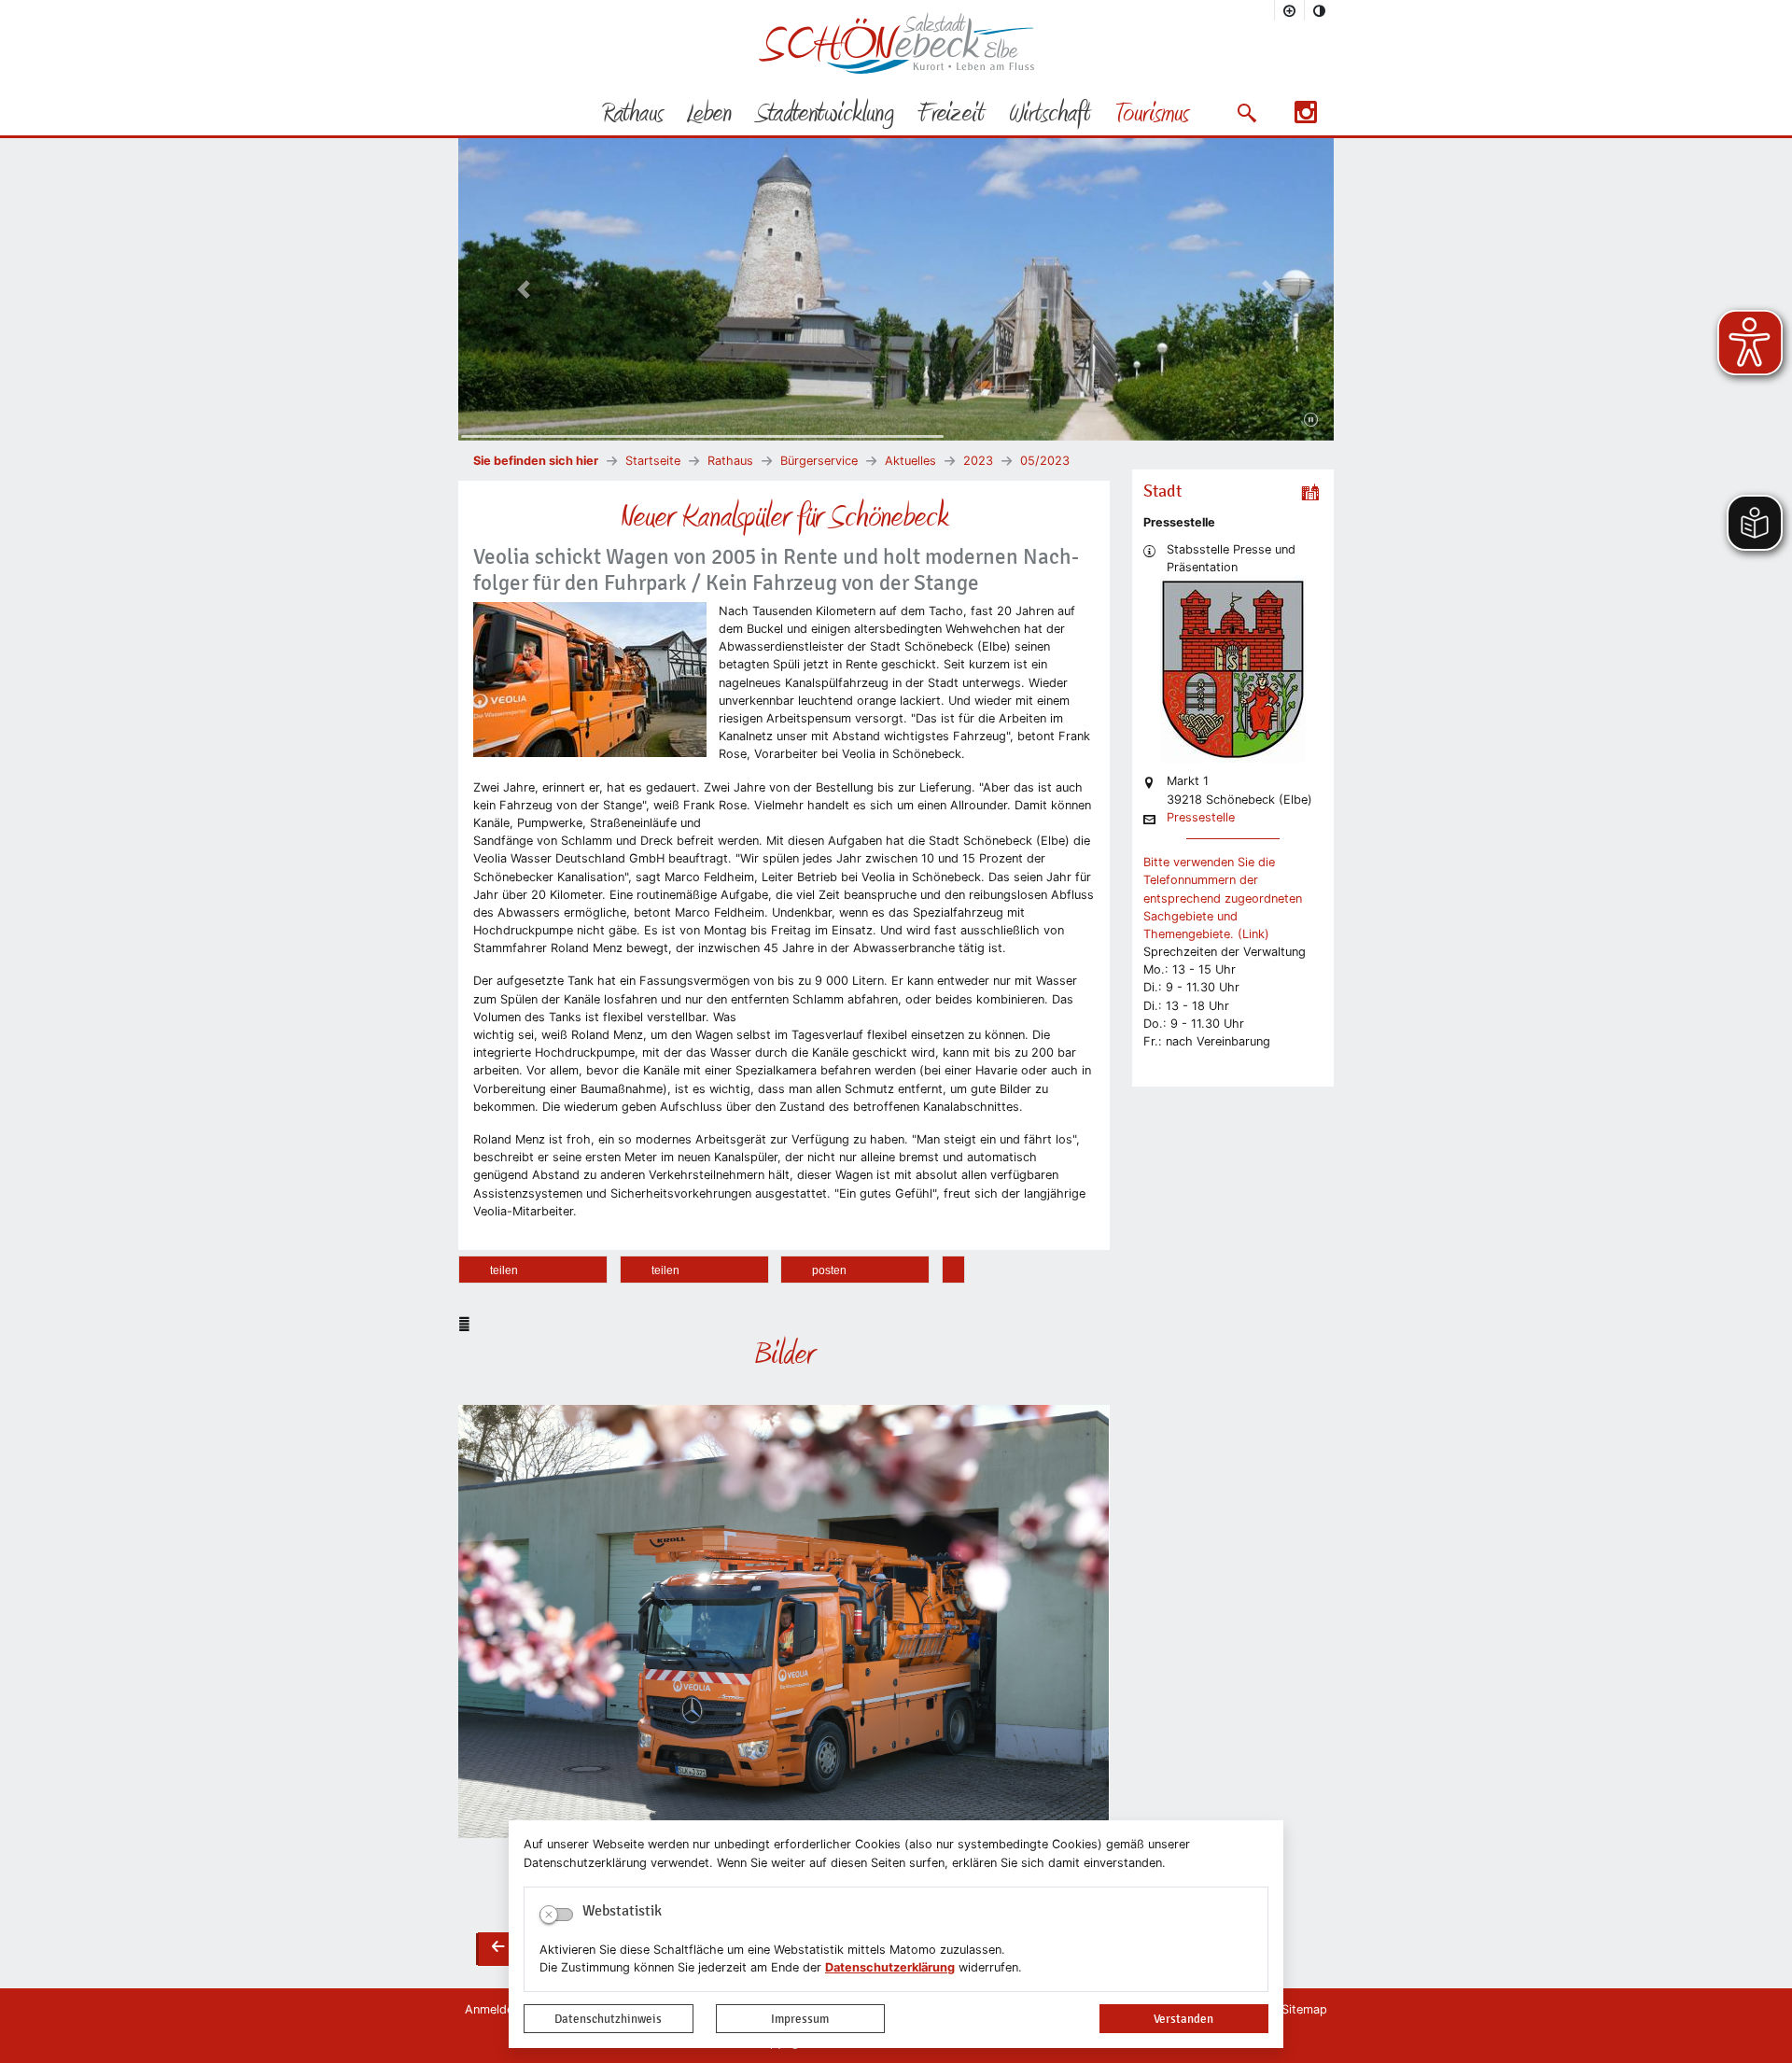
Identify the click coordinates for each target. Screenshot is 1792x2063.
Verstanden (1183, 2019)
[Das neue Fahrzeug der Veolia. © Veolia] (784, 1621)
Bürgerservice (819, 461)
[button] (1246, 113)
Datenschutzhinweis (608, 2019)
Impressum (800, 2019)
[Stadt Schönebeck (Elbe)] (896, 70)
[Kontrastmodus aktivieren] (1320, 10)
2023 (978, 461)
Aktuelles (910, 461)
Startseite (653, 461)
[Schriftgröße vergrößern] (1290, 10)
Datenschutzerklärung (890, 1967)
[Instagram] (1306, 118)
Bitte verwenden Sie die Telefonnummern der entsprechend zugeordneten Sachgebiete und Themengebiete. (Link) (1223, 898)
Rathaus (730, 461)
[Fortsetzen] (1311, 420)
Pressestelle (1201, 818)
